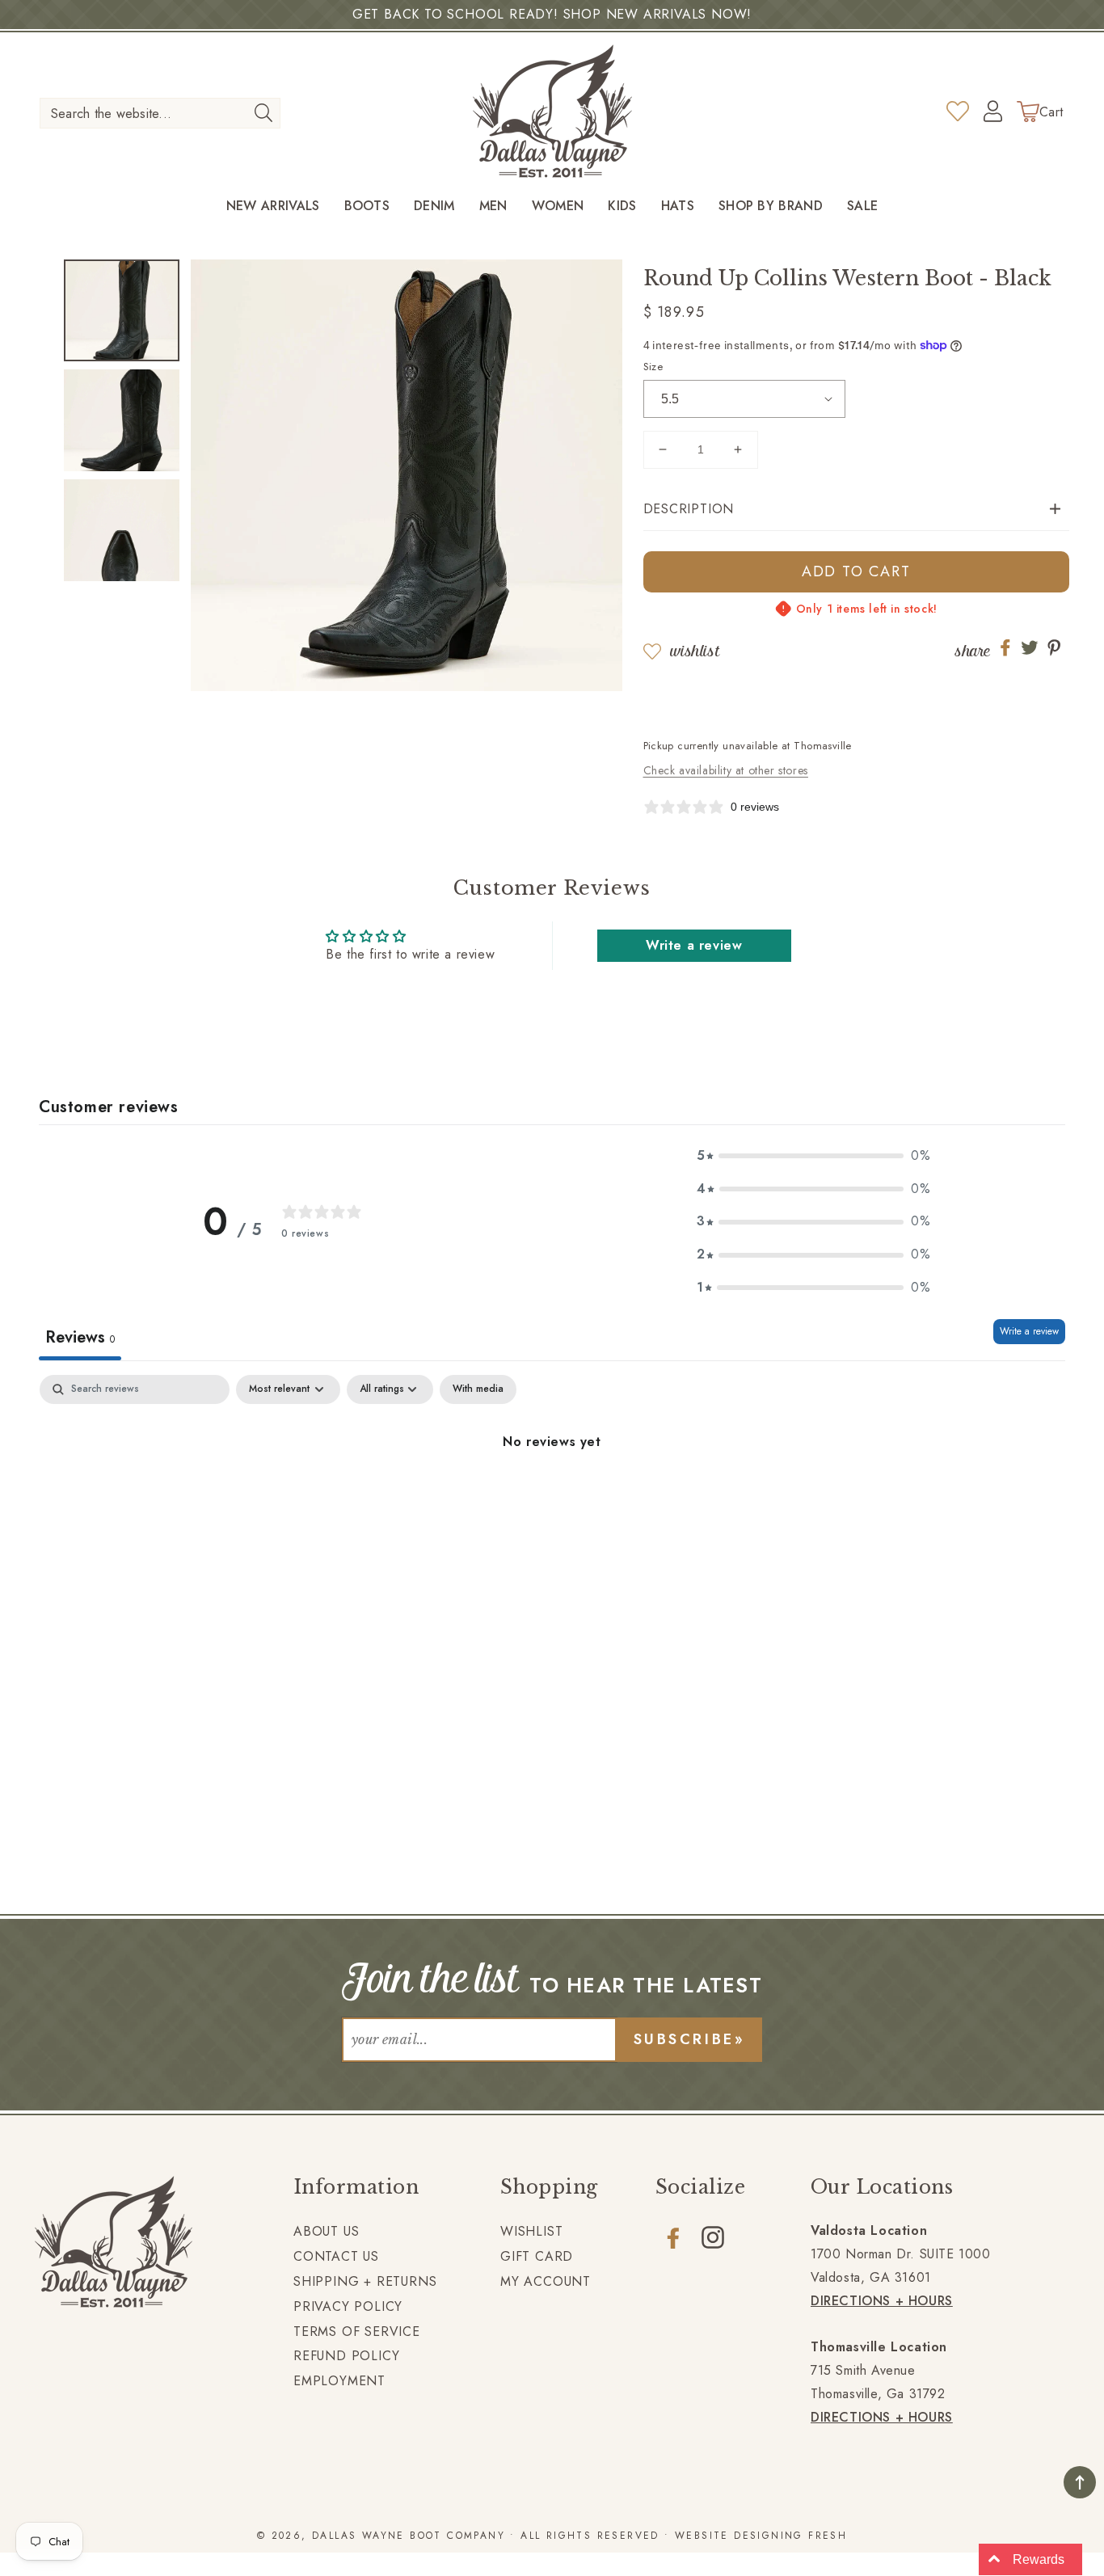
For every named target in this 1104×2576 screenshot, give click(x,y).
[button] (857, 510)
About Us (326, 2231)
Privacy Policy (348, 2306)
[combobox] (160, 113)
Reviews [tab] (80, 1337)
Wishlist (695, 651)
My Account (546, 2281)
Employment (339, 2381)
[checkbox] (478, 1389)
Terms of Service (357, 2331)
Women (558, 207)
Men (493, 207)
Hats (678, 207)
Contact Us (336, 2256)
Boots (367, 207)
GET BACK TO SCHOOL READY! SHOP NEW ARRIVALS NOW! (552, 14)
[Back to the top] (1080, 2482)
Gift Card (537, 2256)
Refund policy (346, 2356)
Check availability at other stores (726, 770)
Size (653, 367)
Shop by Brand (771, 207)
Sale (862, 207)
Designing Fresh (790, 2536)
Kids (622, 207)
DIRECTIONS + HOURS (882, 2301)
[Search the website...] (263, 112)
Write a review (694, 945)
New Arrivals (273, 207)
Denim (434, 207)
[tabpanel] (552, 1497)
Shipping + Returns (365, 2281)
